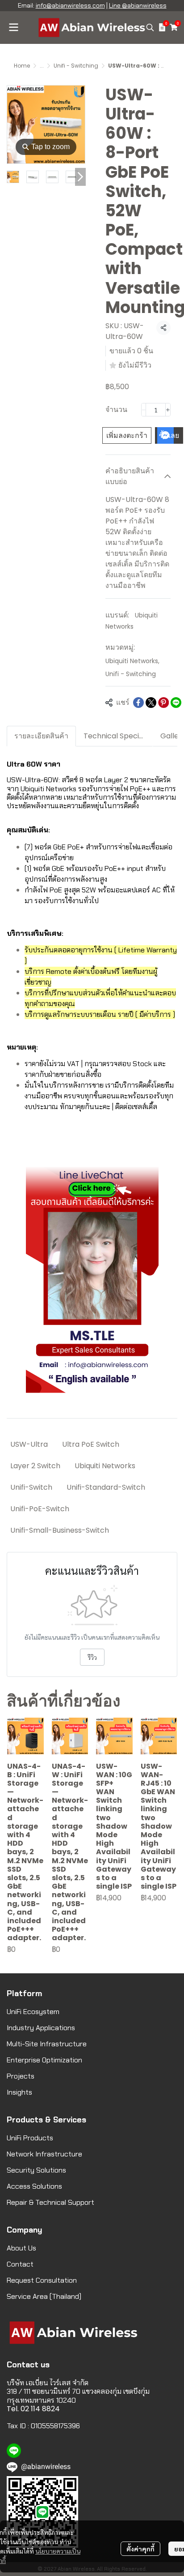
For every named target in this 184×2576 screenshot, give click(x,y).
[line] (14, 2451)
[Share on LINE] (176, 703)
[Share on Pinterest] (163, 703)
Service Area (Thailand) (44, 2296)
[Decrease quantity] (144, 410)
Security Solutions (36, 2170)
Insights (19, 2092)
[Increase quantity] (168, 410)
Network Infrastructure (44, 2154)
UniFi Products (30, 2138)
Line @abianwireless (138, 5)
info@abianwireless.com (70, 5)
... (42, 66)
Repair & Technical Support (50, 2202)
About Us (21, 2248)
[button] (150, 27)
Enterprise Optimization (44, 2060)
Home (22, 66)
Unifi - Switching (76, 66)
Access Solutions (34, 2186)
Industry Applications (41, 2028)
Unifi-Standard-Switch (106, 1487)
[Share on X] (151, 703)
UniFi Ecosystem (33, 2012)
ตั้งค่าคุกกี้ (140, 2549)
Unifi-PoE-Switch (40, 1509)
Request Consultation (42, 2280)
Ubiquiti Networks (132, 661)
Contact (20, 2264)
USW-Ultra (29, 1444)
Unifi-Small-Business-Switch (60, 1530)
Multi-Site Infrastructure (47, 2044)
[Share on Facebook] (138, 703)
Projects (21, 2076)
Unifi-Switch (31, 1487)
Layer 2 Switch (35, 1466)
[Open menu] (13, 27)
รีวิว (92, 1657)
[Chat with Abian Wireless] (92, 1280)
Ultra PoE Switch (91, 1444)
